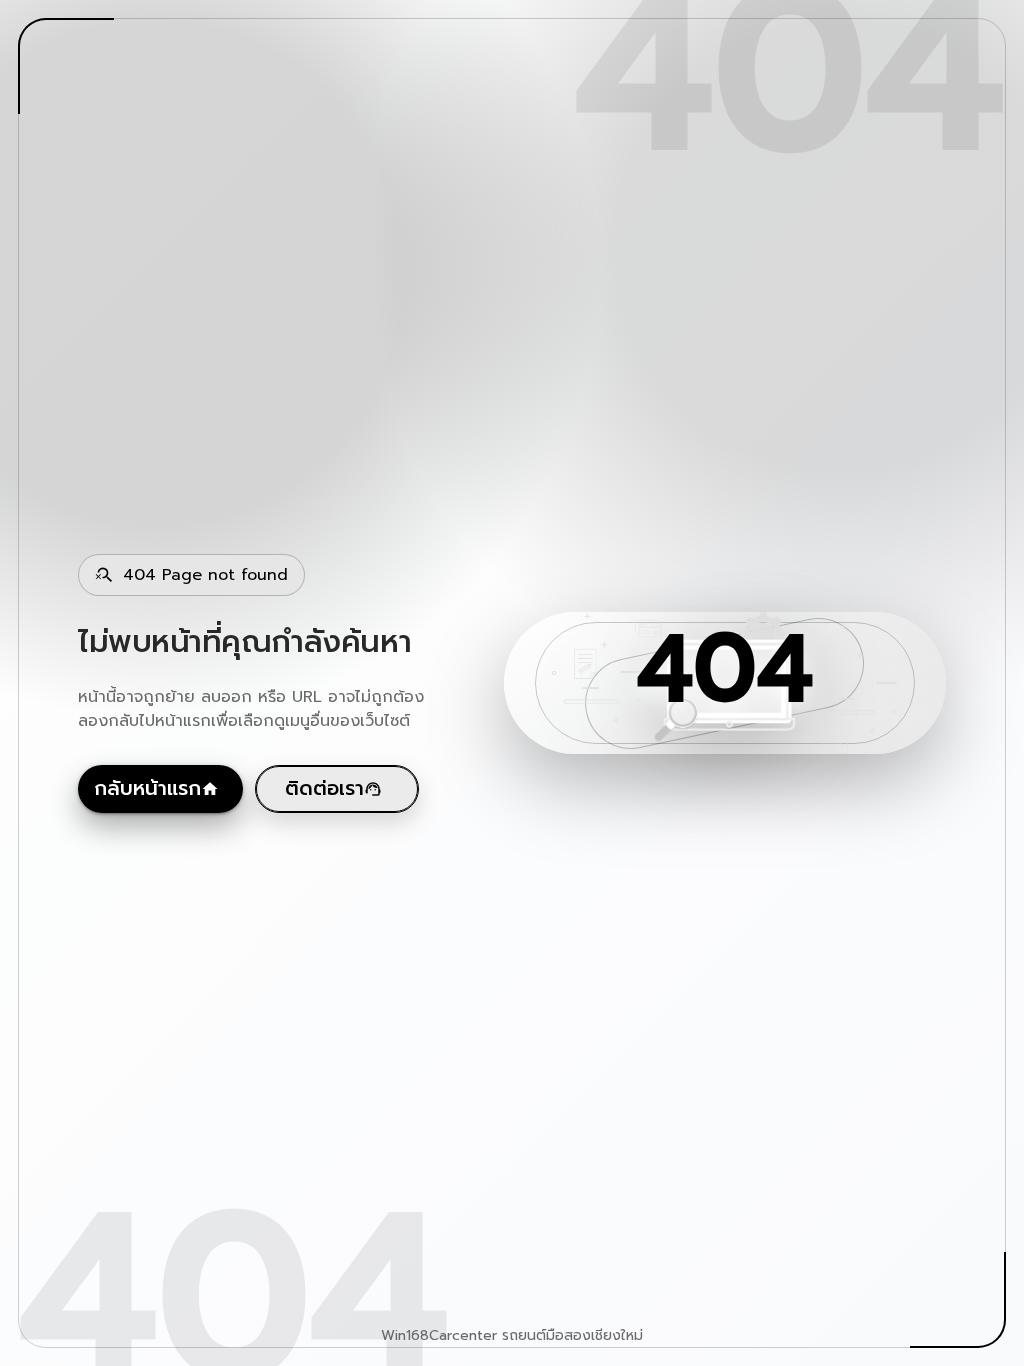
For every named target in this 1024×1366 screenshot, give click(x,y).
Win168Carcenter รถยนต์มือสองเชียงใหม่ (512, 1336)
